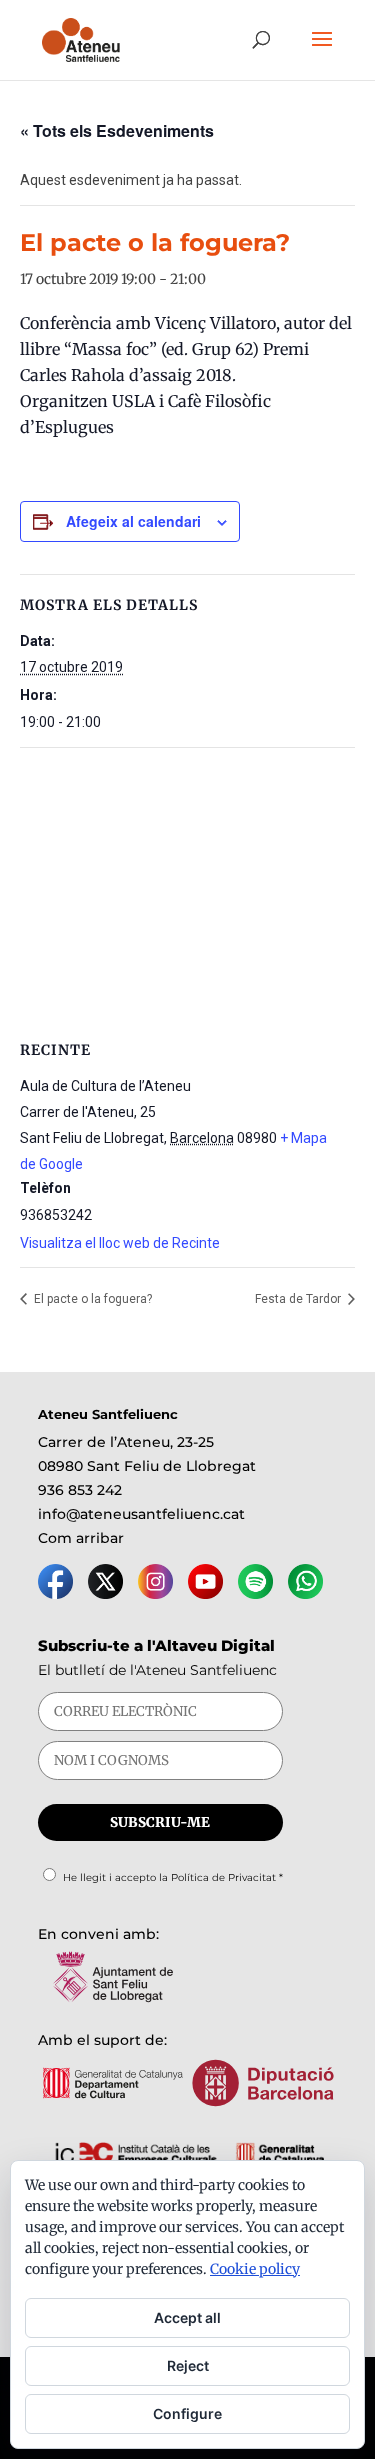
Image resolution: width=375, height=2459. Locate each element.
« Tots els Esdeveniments (117, 130)
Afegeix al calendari (133, 521)
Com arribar (81, 1538)
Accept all (187, 2317)
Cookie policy (255, 2269)
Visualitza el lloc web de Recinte (120, 1243)
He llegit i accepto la (173, 1877)
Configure (187, 2413)
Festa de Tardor (299, 1299)
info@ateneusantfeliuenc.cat (141, 1514)
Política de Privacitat (223, 1877)
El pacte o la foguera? (91, 1299)
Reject (188, 2365)
